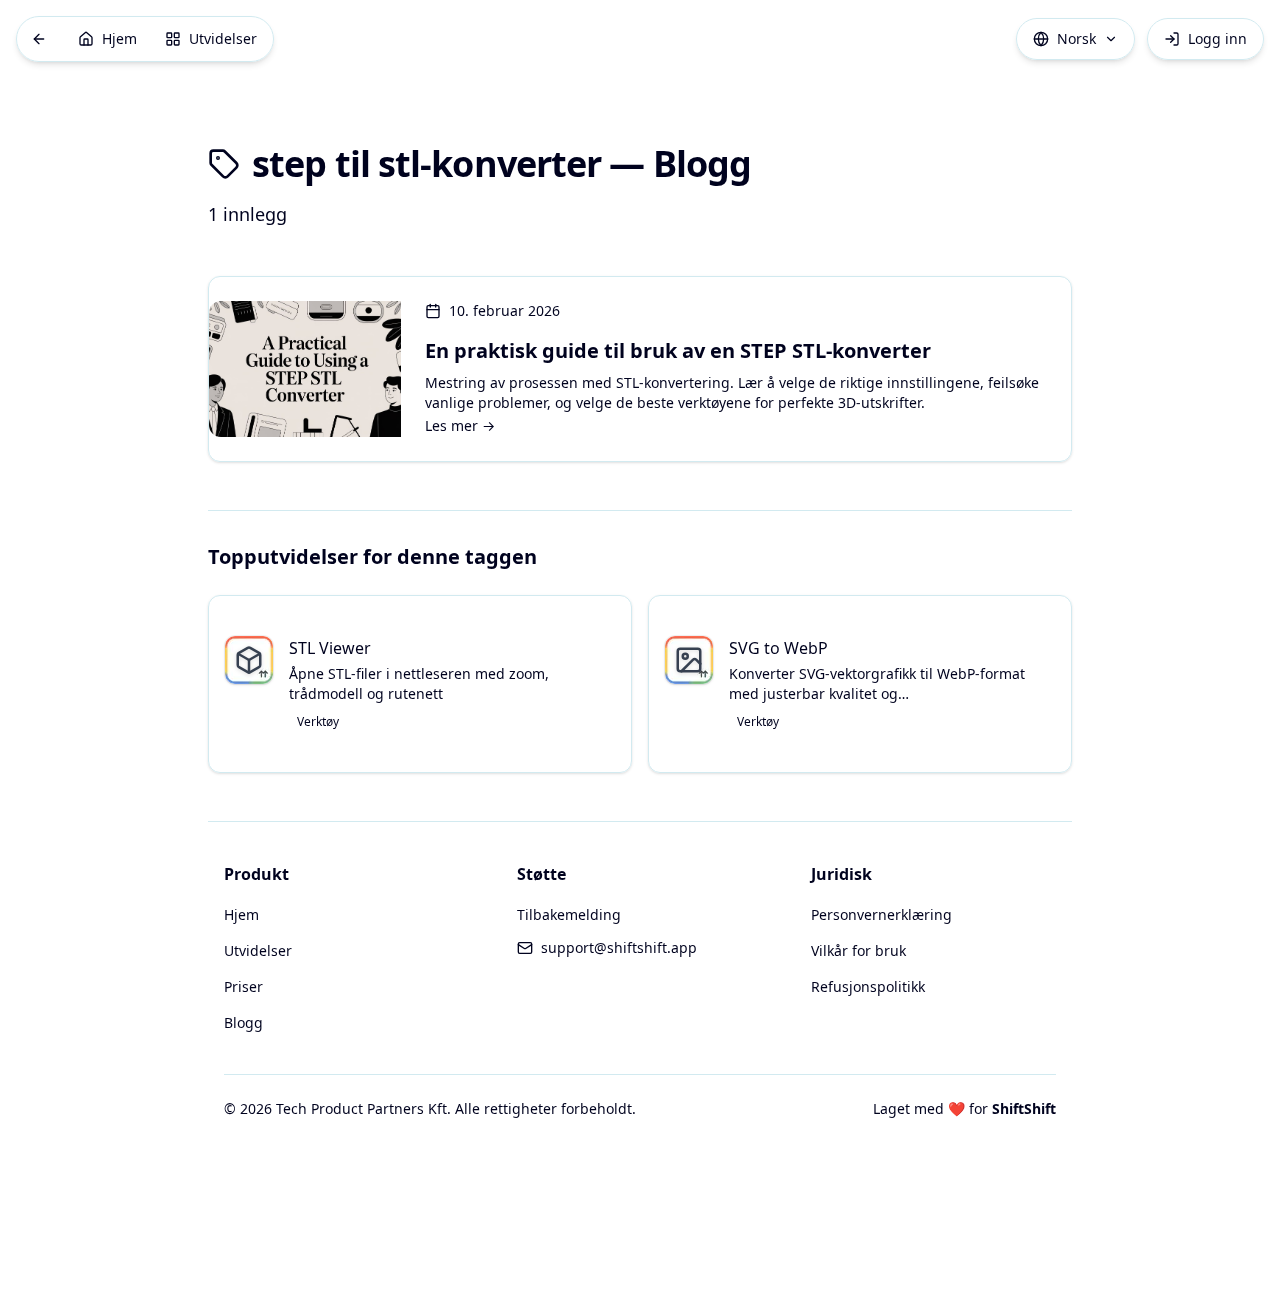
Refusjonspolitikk (868, 986)
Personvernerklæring (881, 914)
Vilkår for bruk (858, 950)
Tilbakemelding (569, 914)
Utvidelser (258, 950)
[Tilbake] (39, 39)
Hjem (241, 914)
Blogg (243, 1022)
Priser (243, 986)
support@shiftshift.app (619, 947)
